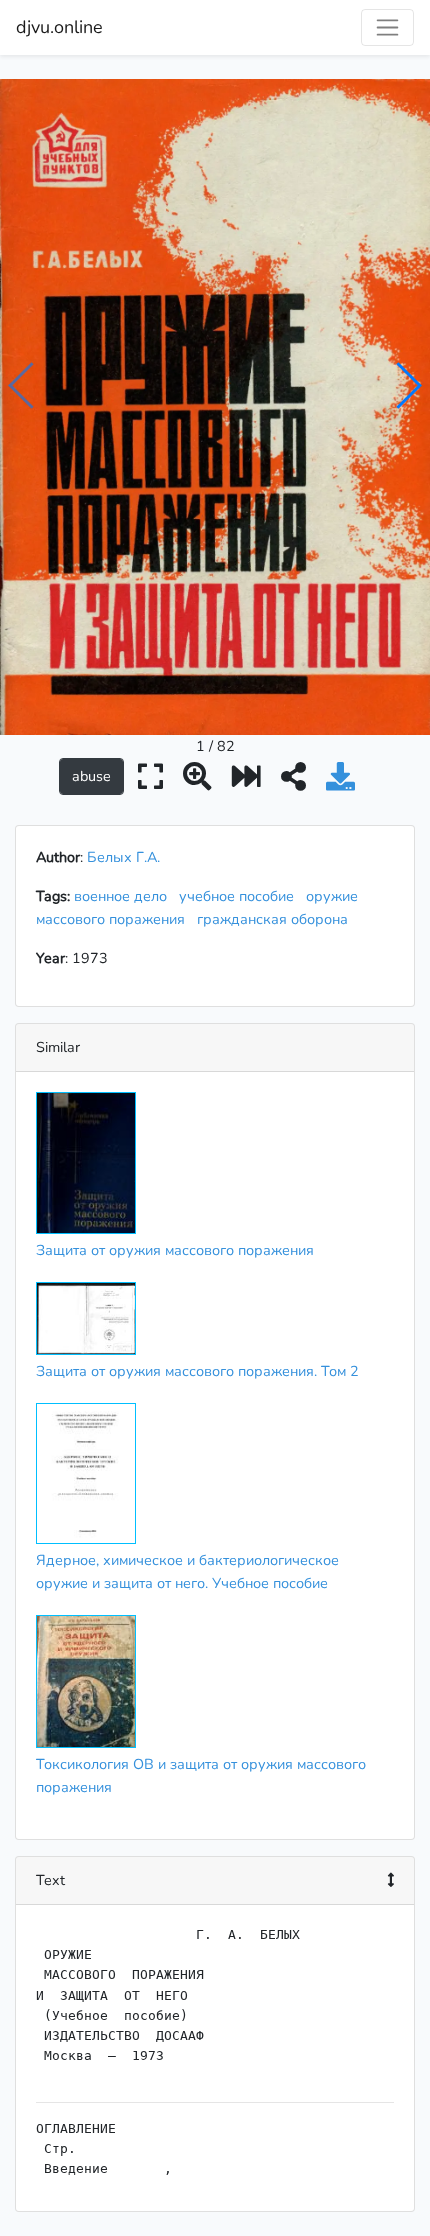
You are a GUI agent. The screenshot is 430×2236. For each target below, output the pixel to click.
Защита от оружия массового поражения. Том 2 (197, 1371)
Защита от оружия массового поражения (175, 1250)
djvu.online (59, 27)
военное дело (124, 896)
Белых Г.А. (123, 857)
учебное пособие (240, 896)
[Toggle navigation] (387, 27)
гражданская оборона (276, 919)
